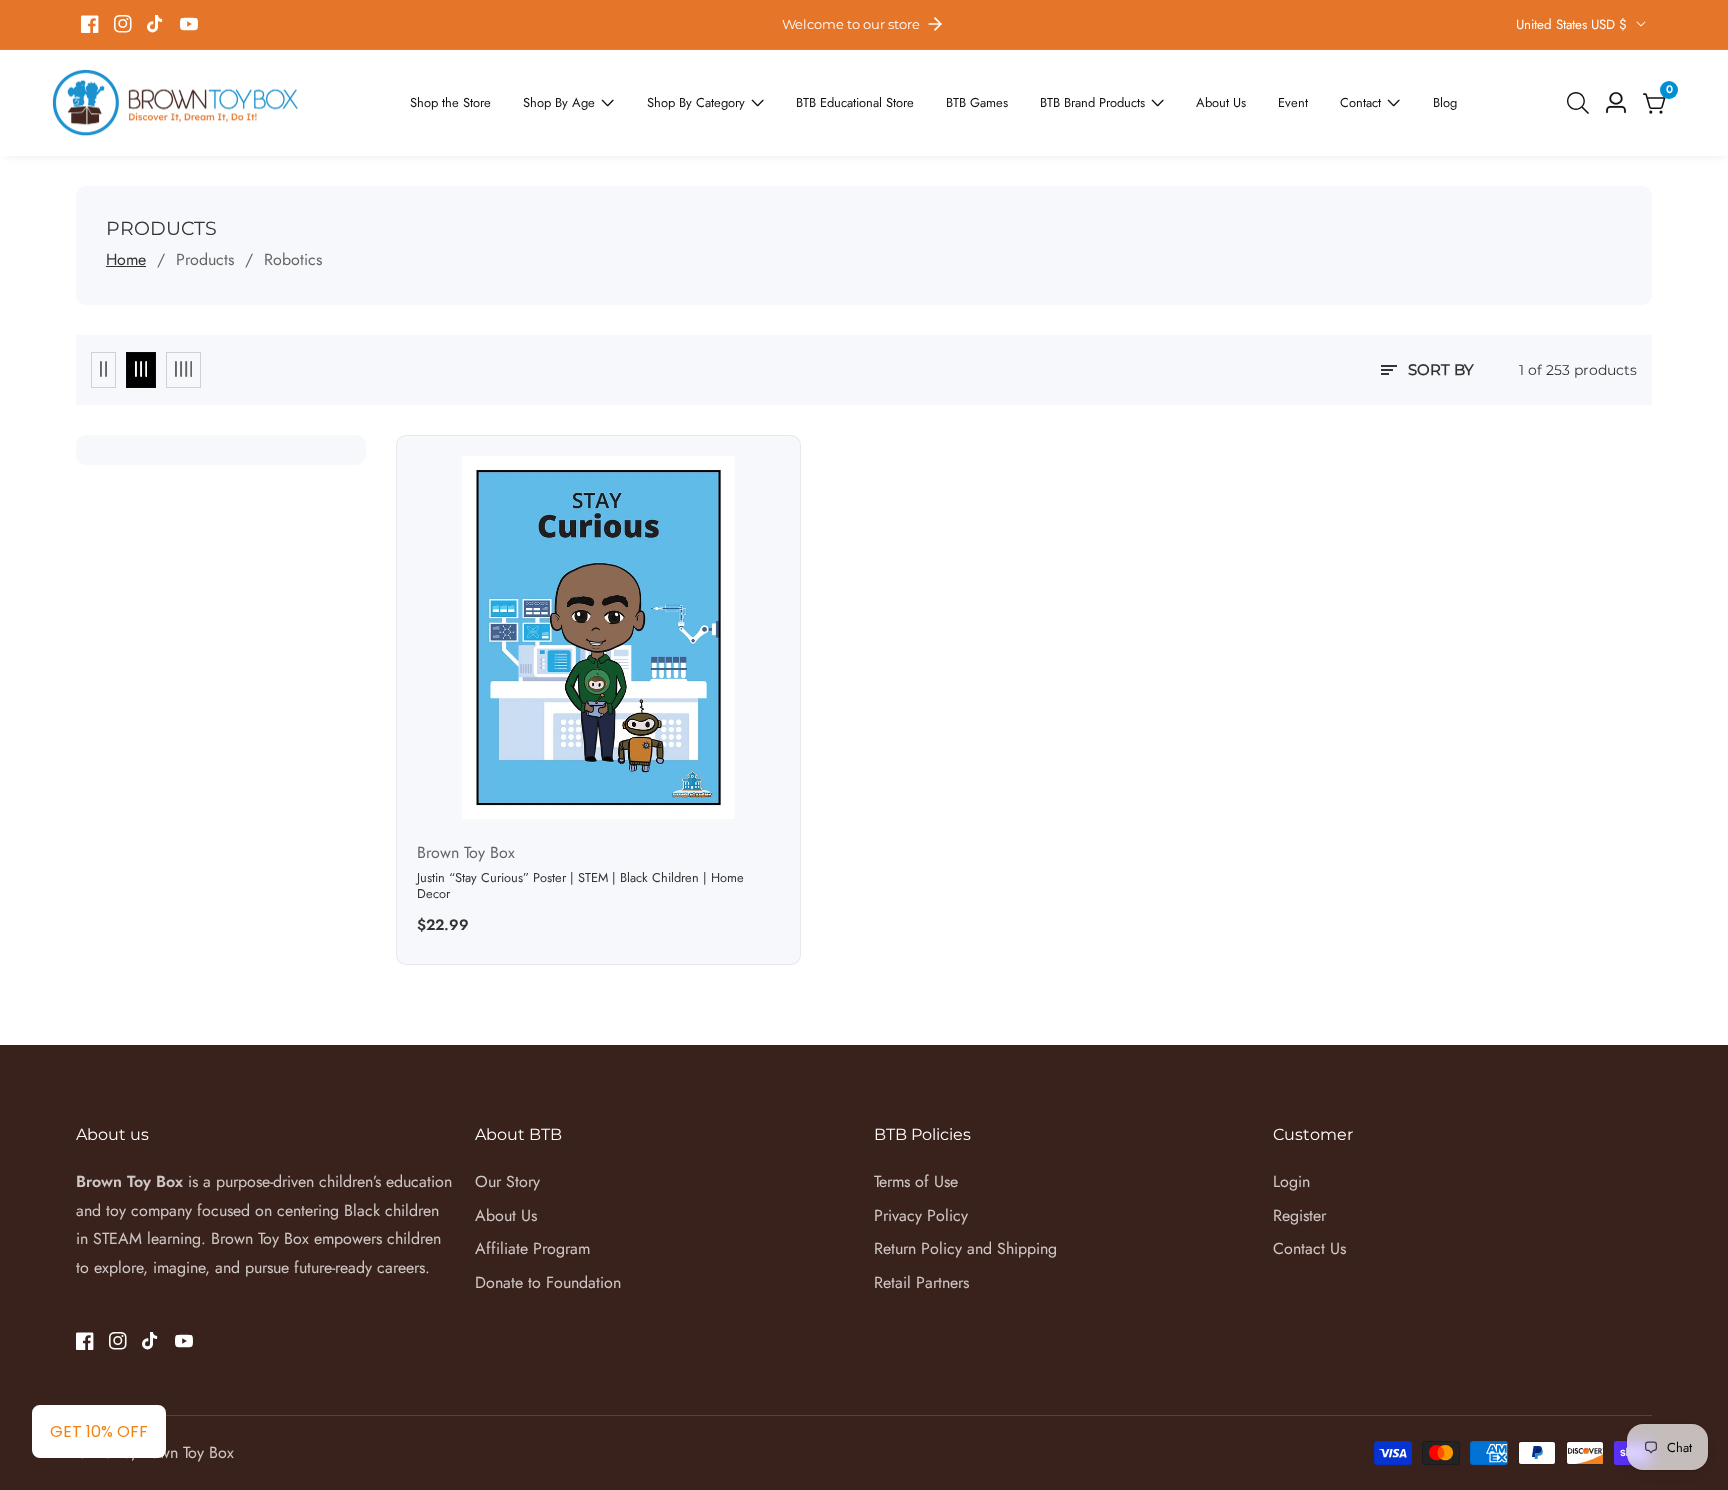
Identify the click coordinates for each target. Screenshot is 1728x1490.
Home (126, 259)
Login (1291, 1181)
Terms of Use (916, 1181)
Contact (1318, 103)
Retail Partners (921, 1282)
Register (1299, 1215)
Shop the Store (496, 103)
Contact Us (1309, 1248)
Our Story (507, 1181)
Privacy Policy (921, 1215)
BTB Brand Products (1072, 103)
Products (205, 259)
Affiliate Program (532, 1248)
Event (1254, 103)
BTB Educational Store (859, 103)
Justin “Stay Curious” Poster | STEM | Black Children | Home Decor (580, 886)
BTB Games (968, 103)
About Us (1188, 103)
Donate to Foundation (548, 1282)
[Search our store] (1582, 103)
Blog (1395, 103)
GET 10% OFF (99, 1431)
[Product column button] (103, 370)
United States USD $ (1573, 24)
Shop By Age (593, 103)
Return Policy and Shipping (965, 1248)
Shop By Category (715, 103)
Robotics (293, 259)
